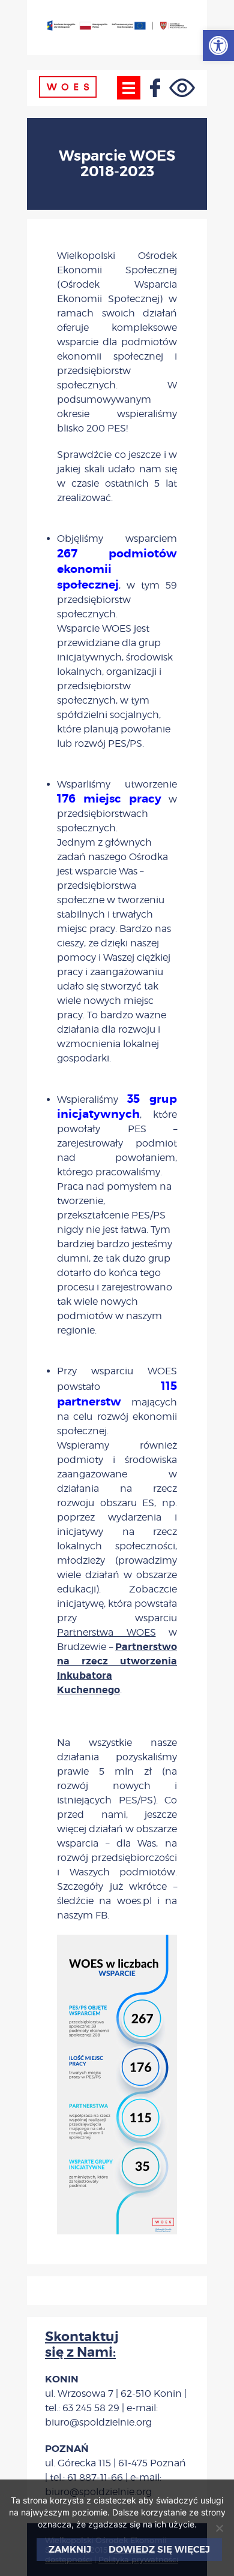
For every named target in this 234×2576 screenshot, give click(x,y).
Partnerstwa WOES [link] (106, 1632)
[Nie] (219, 2528)
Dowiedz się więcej (159, 2550)
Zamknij (70, 2550)
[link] (218, 46)
